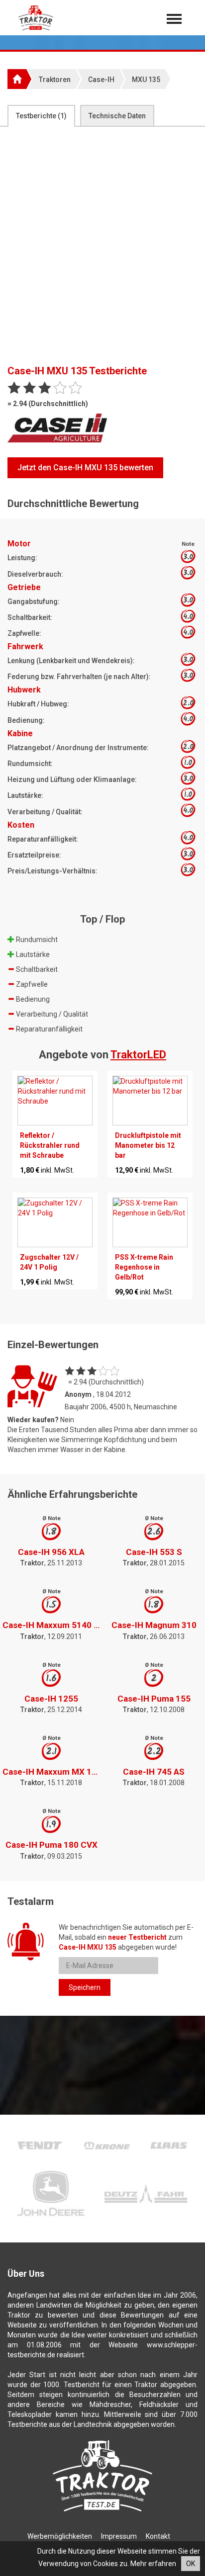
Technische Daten (117, 116)
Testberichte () (41, 116)
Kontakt (158, 2536)
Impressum (119, 2536)
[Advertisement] (102, 248)
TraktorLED (138, 1055)
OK (191, 2564)
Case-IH (101, 80)
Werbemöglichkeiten (60, 2536)
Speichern (85, 1987)
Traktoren (55, 80)
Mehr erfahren (153, 2564)
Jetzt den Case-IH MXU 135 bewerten (85, 468)
